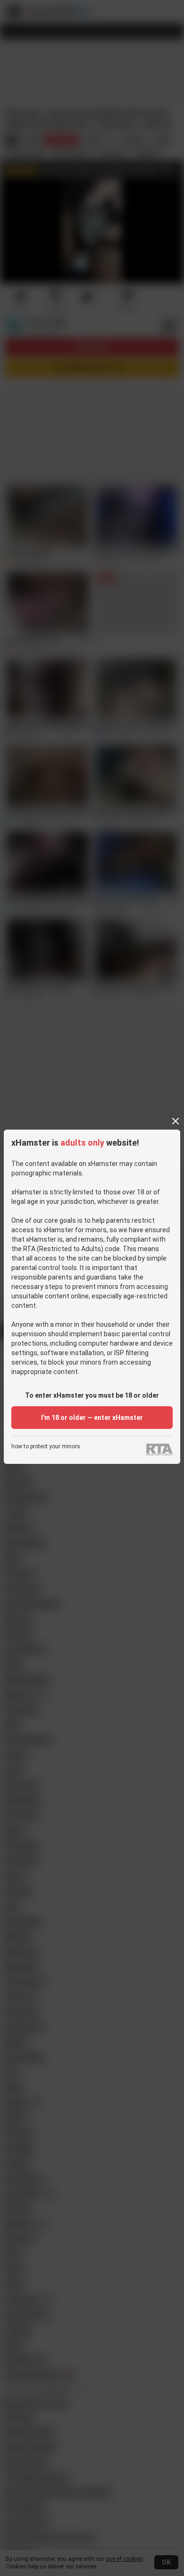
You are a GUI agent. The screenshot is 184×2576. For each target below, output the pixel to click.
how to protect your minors (46, 1447)
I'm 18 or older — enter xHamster (92, 1418)
